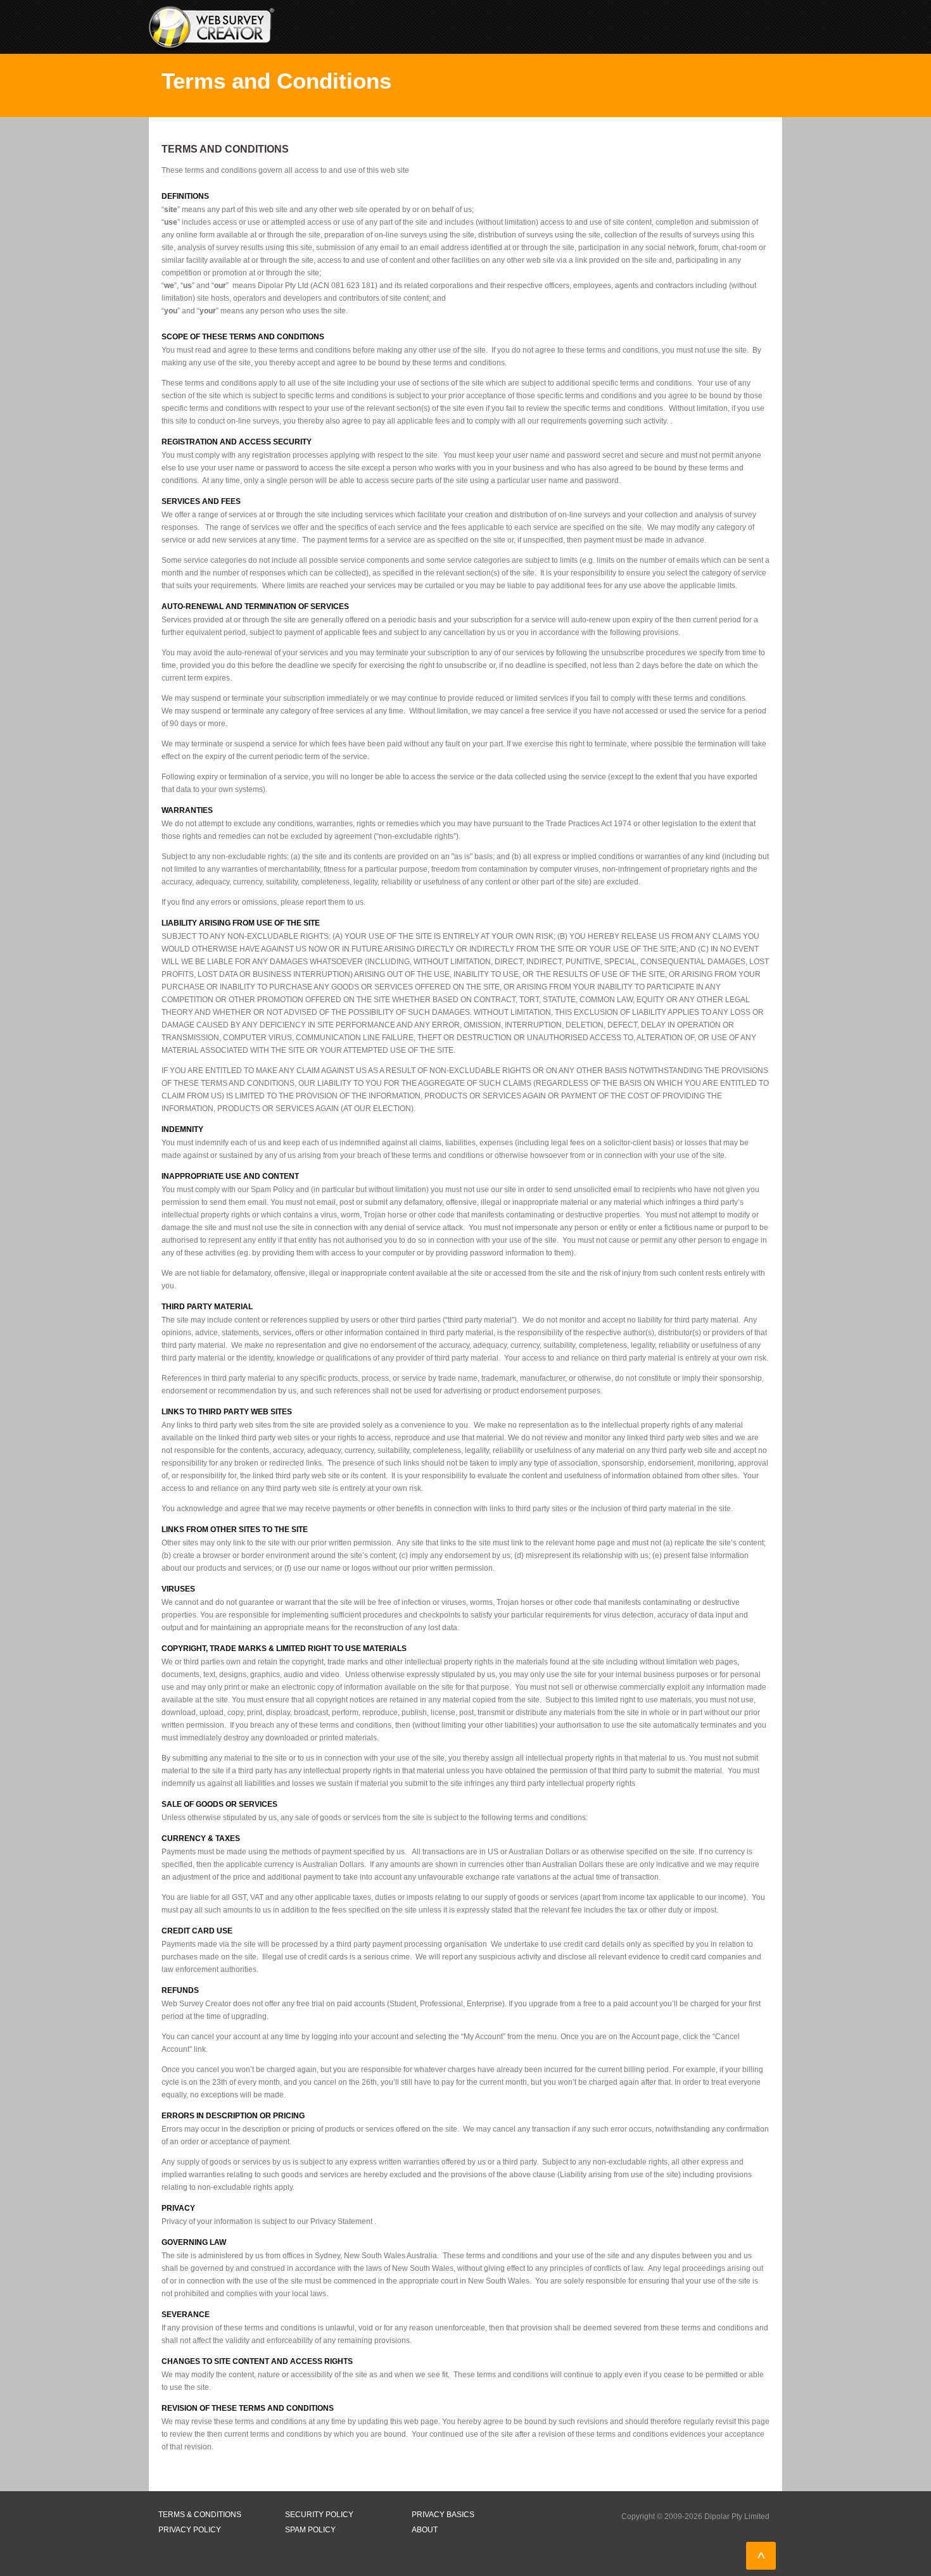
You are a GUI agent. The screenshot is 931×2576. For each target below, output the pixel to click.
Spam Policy (310, 2530)
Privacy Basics (443, 2515)
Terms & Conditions (200, 2515)
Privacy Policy (190, 2530)
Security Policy (319, 2515)
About (425, 2530)
